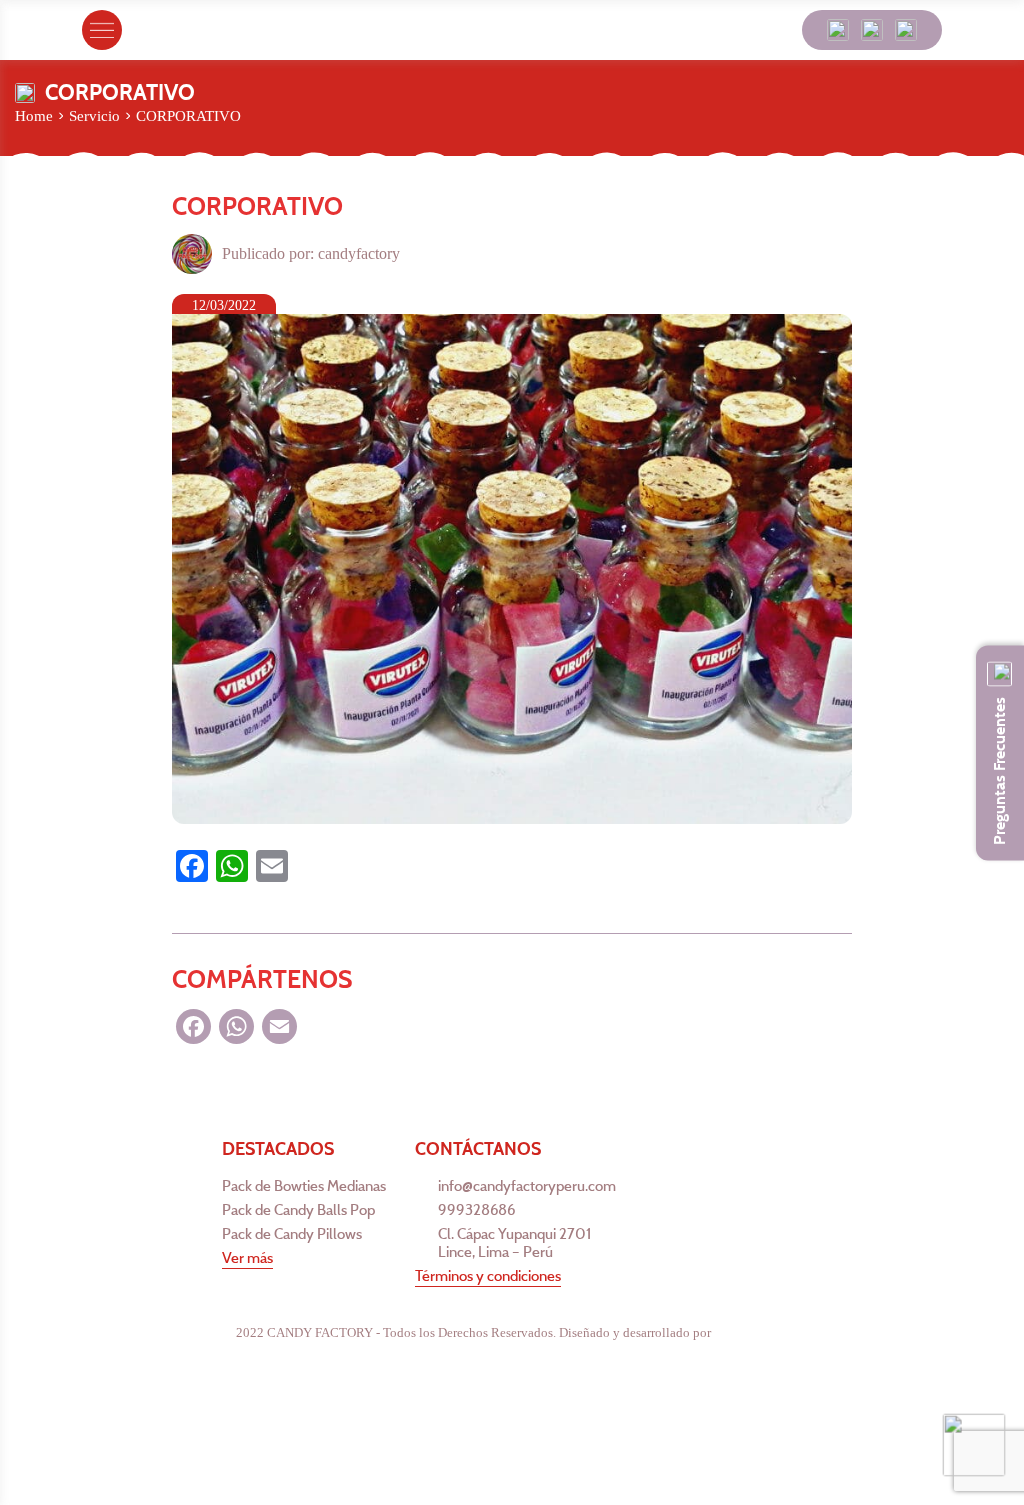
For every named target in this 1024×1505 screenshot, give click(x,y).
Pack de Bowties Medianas (304, 1186)
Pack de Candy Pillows (292, 1234)
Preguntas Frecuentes (999, 770)
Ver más (247, 1258)
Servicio (94, 116)
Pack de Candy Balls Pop (298, 1210)
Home (34, 116)
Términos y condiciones (488, 1276)
